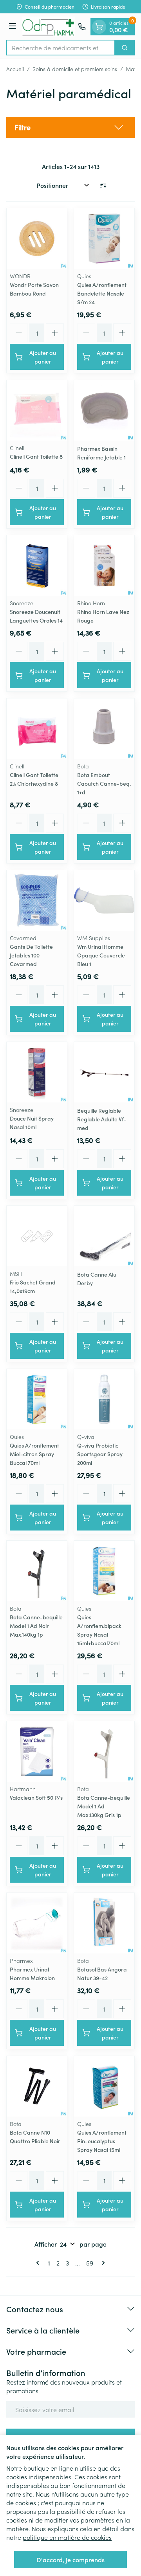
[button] (70, 127)
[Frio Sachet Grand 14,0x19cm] (37, 1236)
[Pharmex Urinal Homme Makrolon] (37, 1923)
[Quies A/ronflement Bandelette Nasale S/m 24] (104, 239)
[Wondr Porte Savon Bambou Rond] (37, 239)
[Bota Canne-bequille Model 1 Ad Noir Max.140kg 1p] (37, 1571)
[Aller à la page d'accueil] (48, 27)
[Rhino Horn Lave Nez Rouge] (104, 566)
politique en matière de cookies (67, 2537)
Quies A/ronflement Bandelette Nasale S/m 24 (102, 293)
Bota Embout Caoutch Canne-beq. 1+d (104, 783)
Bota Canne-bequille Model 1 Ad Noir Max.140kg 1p (36, 1626)
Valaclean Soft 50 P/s (36, 1797)
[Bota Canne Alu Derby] (104, 1236)
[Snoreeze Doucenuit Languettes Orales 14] (37, 566)
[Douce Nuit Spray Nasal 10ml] (37, 1072)
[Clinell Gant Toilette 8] (37, 410)
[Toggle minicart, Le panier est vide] (99, 27)
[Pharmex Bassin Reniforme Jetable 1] (104, 410)
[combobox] (61, 48)
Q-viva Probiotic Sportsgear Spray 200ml (100, 1454)
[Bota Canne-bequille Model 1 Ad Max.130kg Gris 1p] (104, 1751)
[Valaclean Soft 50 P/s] (37, 1751)
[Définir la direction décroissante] (103, 185)
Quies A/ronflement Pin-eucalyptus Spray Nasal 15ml (102, 2141)
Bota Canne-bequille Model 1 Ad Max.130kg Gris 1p (104, 1806)
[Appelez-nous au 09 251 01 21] (82, 27)
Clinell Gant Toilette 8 (36, 456)
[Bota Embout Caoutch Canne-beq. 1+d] (104, 729)
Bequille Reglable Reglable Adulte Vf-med (102, 1119)
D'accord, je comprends (70, 2559)
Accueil (15, 69)
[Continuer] (102, 2263)
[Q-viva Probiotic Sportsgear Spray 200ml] (104, 1399)
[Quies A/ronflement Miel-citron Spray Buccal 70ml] (37, 1399)
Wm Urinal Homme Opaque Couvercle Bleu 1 (101, 955)
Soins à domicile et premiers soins (75, 69)
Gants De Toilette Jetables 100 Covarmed (31, 955)
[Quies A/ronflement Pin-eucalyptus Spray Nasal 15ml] (104, 2086)
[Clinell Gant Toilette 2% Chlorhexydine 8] (37, 729)
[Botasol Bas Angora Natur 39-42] (104, 1923)
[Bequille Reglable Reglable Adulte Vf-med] (104, 1072)
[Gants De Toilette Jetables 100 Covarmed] (37, 900)
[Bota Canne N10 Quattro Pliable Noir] (37, 2086)
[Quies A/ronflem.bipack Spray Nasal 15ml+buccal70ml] (104, 1571)
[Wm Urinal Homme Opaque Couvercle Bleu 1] (104, 900)
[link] (39, 2263)
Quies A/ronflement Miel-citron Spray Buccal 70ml (34, 1454)
